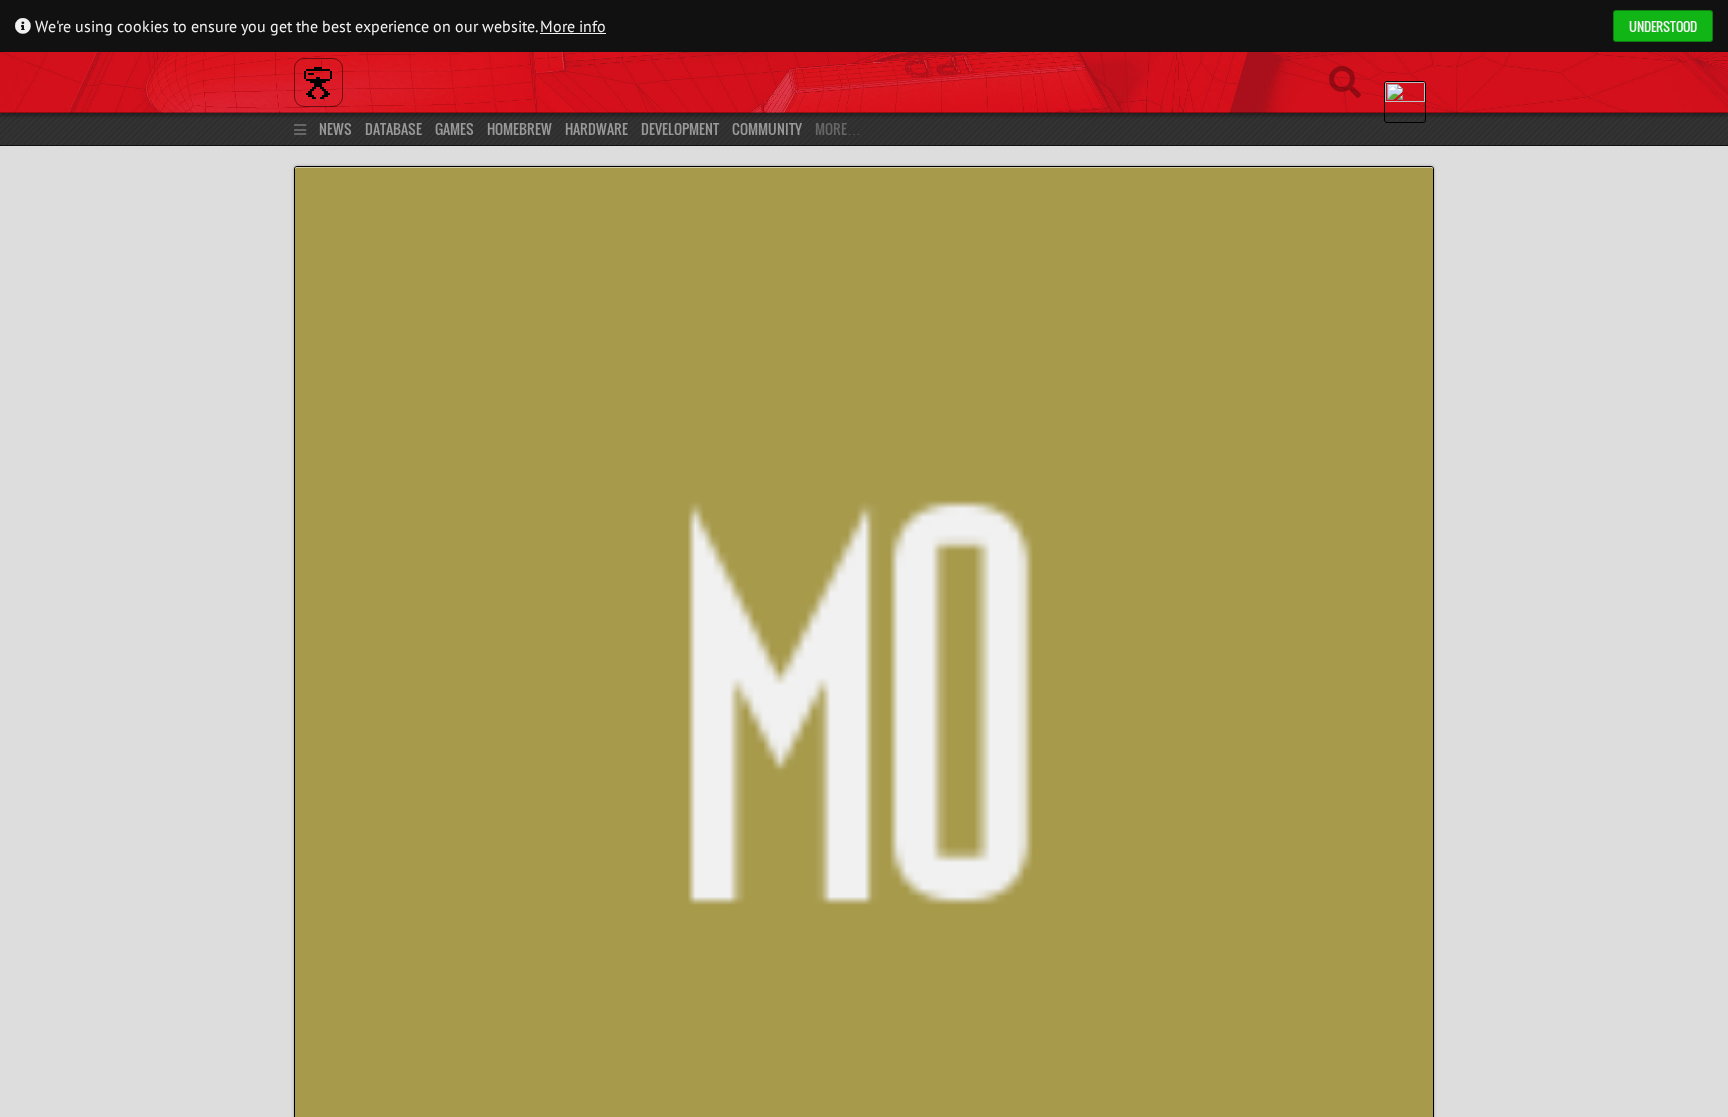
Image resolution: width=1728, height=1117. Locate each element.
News (335, 128)
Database (393, 128)
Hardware (596, 128)
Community (767, 128)
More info (573, 26)
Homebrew (519, 128)
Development (680, 128)
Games (454, 128)
